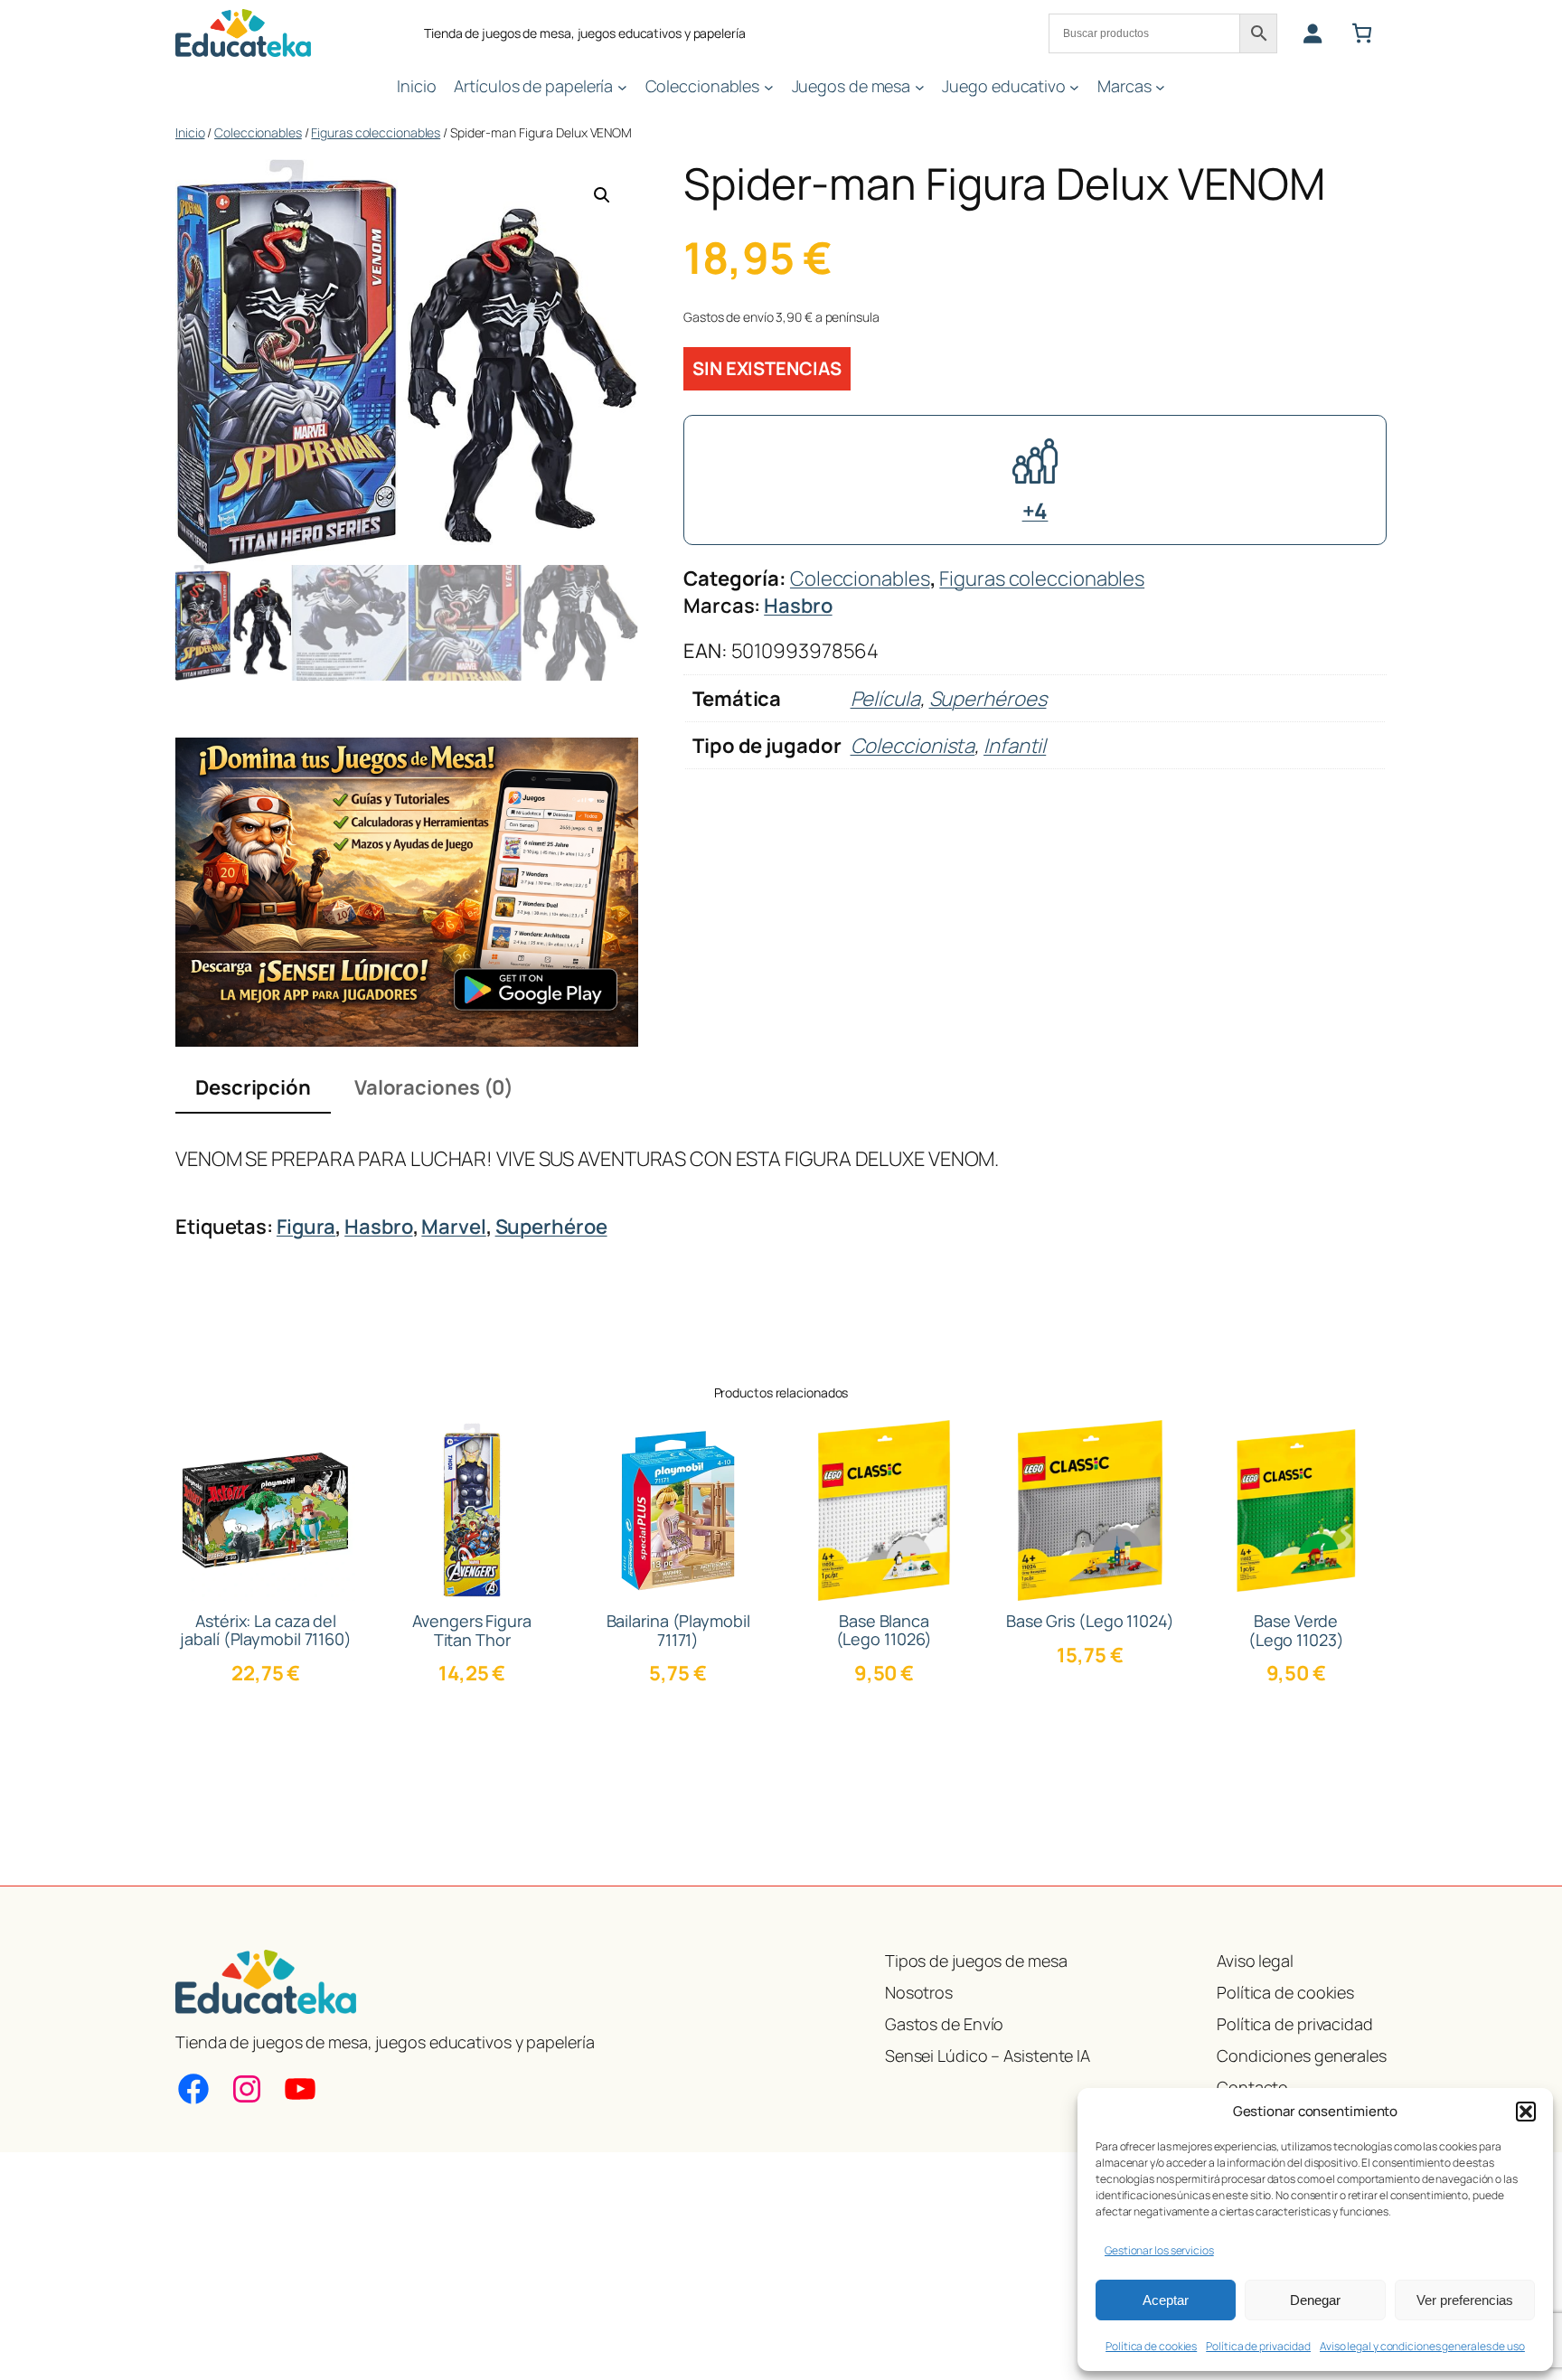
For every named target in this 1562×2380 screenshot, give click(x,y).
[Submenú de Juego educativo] (1074, 86)
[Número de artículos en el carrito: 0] (1362, 33)
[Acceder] (1312, 33)
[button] (1526, 2112)
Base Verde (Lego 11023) (1296, 1630)
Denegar (1315, 2300)
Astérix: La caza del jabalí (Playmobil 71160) (266, 1630)
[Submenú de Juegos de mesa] (920, 86)
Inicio (190, 132)
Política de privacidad (1258, 2346)
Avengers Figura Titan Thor (472, 1630)
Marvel (453, 1227)
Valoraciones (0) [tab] (434, 1087)
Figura (306, 1227)
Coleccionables (258, 132)
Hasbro (798, 606)
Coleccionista (913, 746)
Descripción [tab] (253, 1087)
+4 (1035, 510)
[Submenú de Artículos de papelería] (622, 86)
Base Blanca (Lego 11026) (885, 1630)
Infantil (1015, 746)
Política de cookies (1151, 2346)
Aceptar (1166, 2300)
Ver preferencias (1465, 2300)
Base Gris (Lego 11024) (1090, 1621)
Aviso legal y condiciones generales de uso (1422, 2346)
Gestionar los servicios (1159, 2250)
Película (885, 699)
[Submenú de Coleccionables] (769, 86)
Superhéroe (551, 1227)
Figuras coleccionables (376, 132)
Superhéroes (988, 699)
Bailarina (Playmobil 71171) (678, 1630)
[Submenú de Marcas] (1160, 86)
